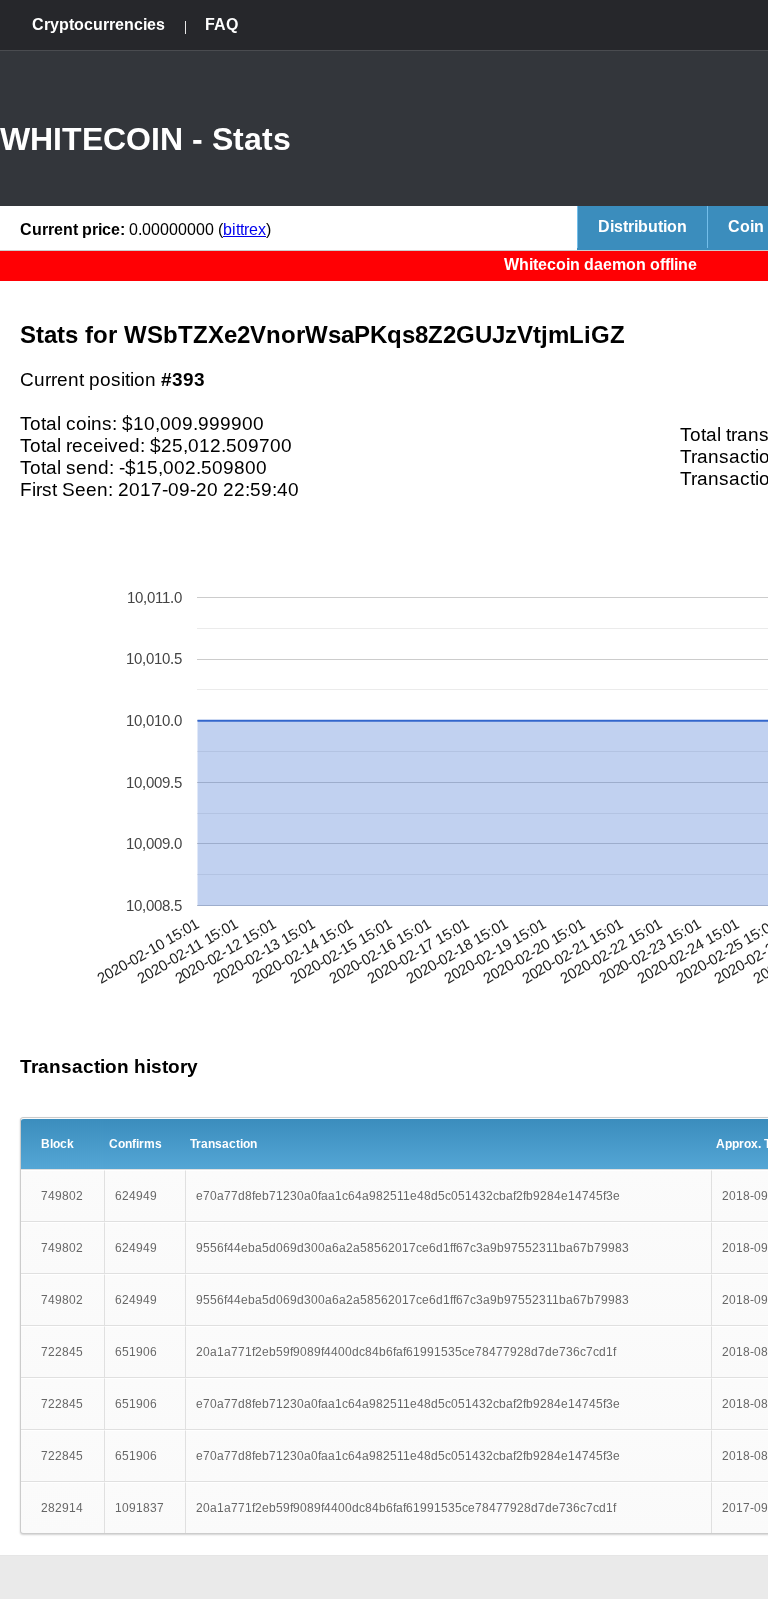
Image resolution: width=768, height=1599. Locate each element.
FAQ (221, 24)
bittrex (244, 229)
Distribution (642, 226)
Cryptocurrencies (98, 24)
